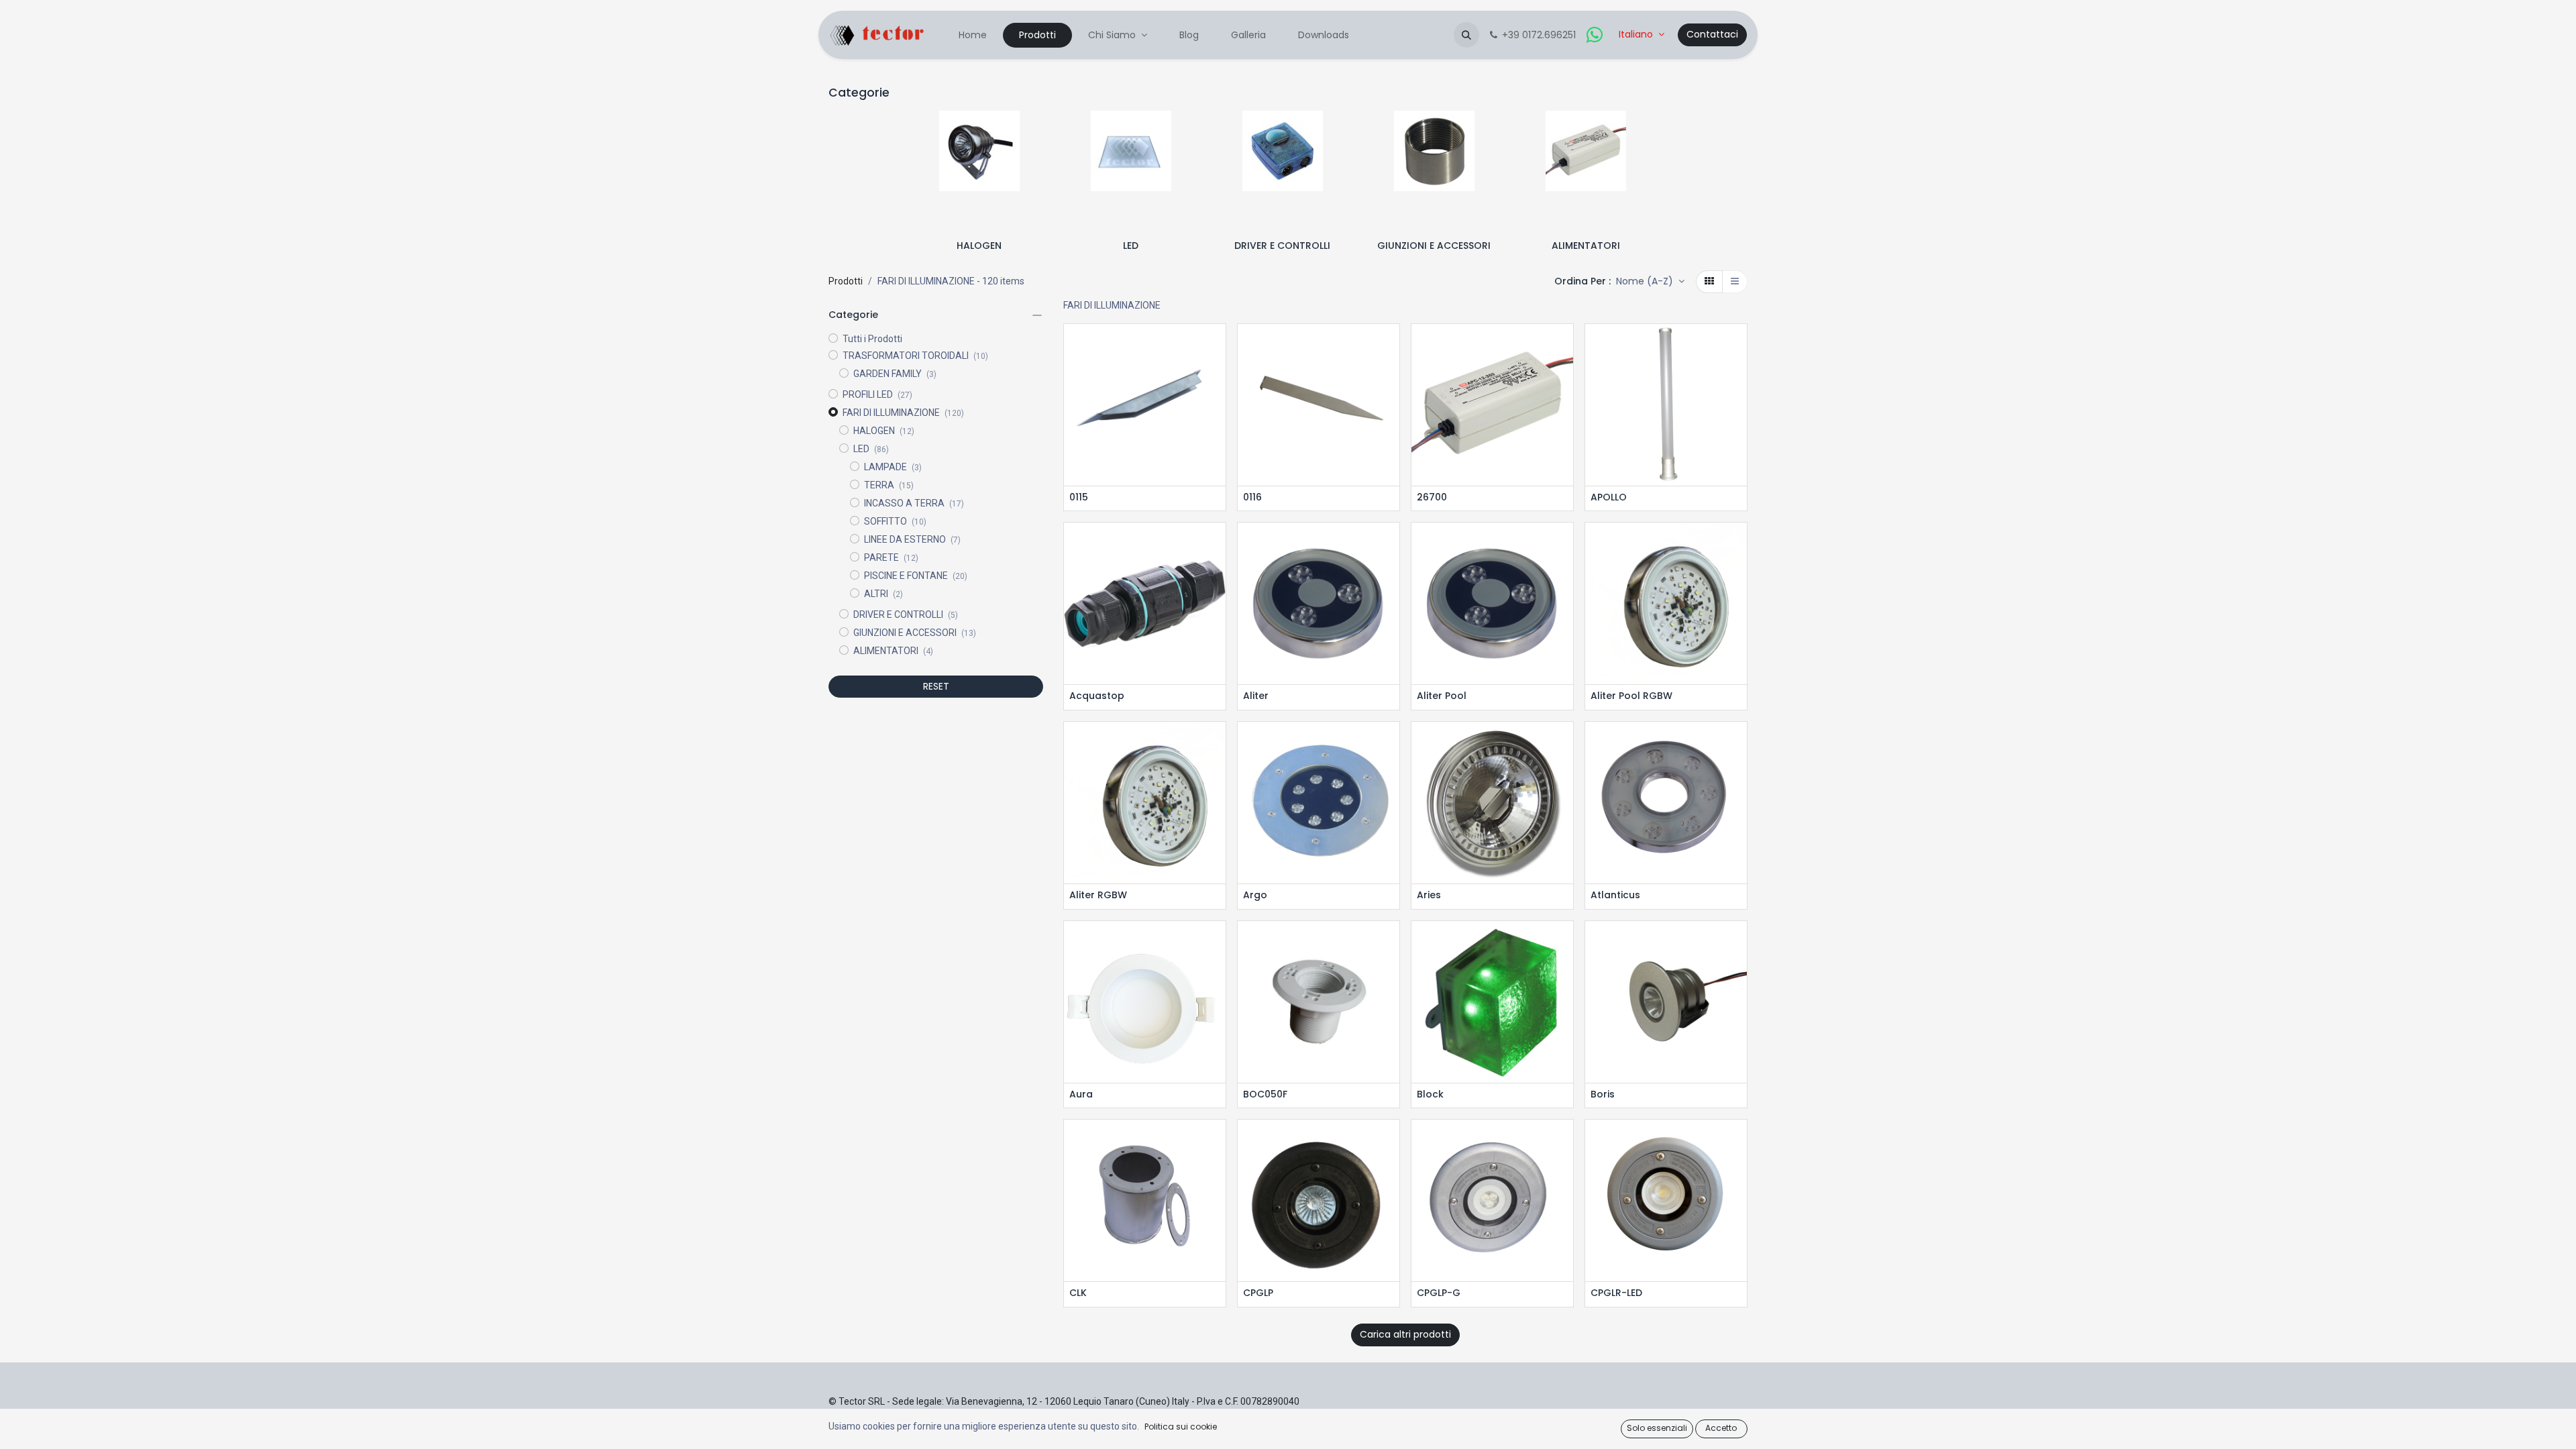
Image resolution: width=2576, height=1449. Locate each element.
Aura (1081, 1094)
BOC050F (1265, 1094)
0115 (1079, 497)
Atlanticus (1615, 895)
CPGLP (1258, 1293)
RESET (936, 686)
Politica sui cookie (1181, 1427)
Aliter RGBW (1098, 895)
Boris (1603, 1094)
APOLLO (1609, 497)
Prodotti (846, 281)
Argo (1255, 895)
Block (1430, 1094)
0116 (1252, 497)
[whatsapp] (1595, 35)
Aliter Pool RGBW (1631, 696)
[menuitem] (973, 35)
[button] (1466, 35)
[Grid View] (1709, 282)
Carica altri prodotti (1405, 1334)
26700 (1432, 497)
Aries (1429, 895)
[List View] (1735, 282)
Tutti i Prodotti (872, 339)
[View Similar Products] (1217, 406)
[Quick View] (1217, 346)
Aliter (1256, 696)
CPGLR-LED (1616, 1293)
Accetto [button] (1721, 1428)
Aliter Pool (1442, 696)
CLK (1078, 1293)
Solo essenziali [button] (1657, 1428)
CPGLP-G (1439, 1293)
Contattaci (1712, 34)
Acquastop (1097, 696)
